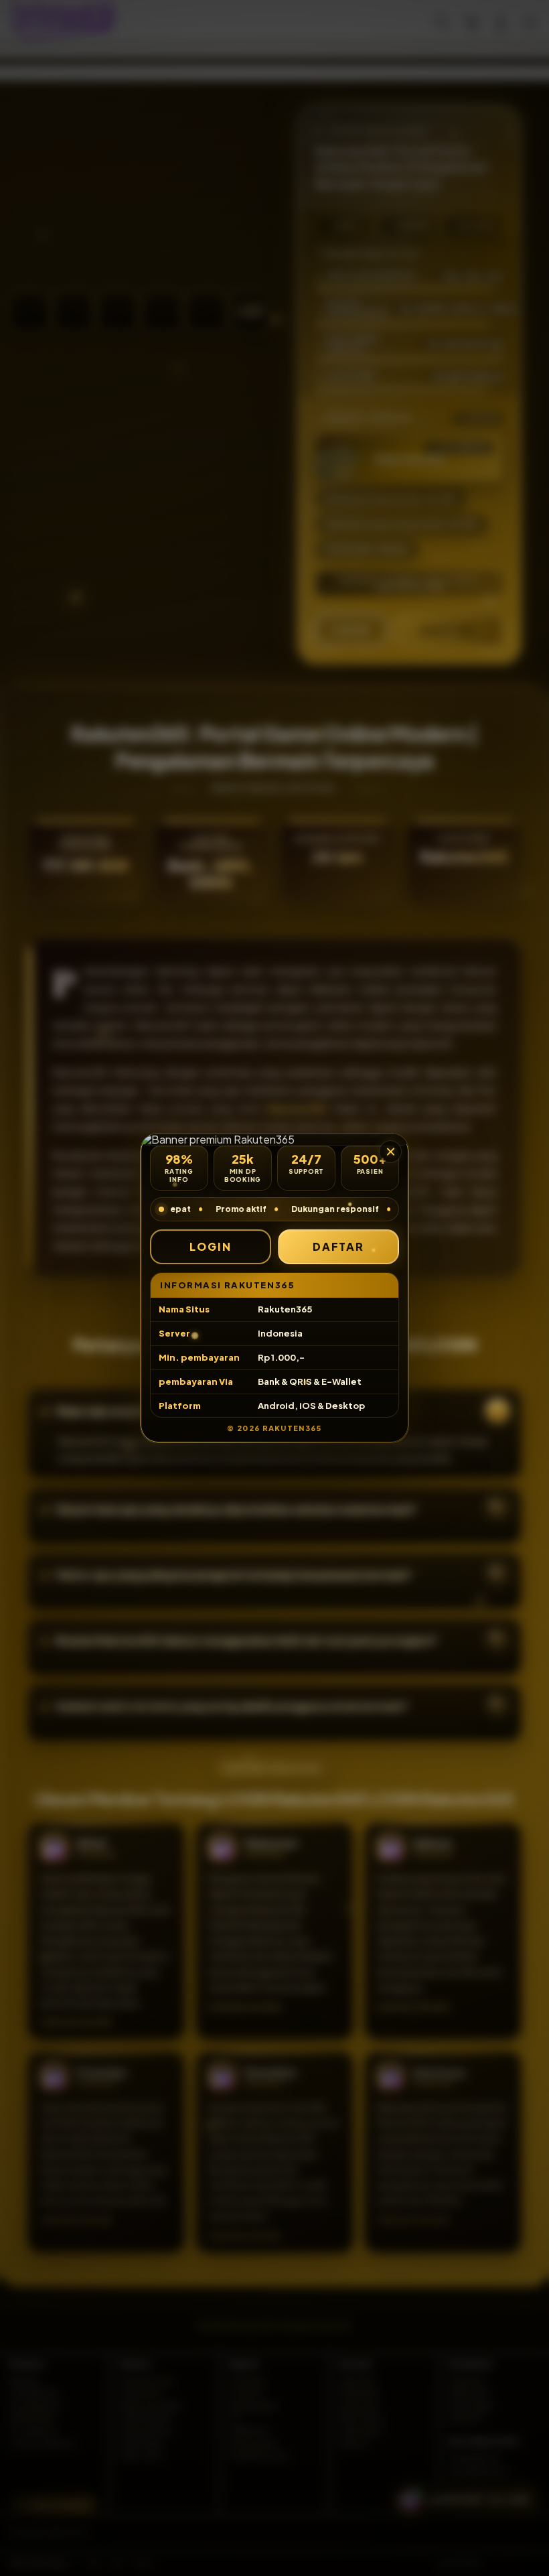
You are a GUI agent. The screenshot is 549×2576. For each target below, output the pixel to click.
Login (211, 1246)
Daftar (339, 1246)
